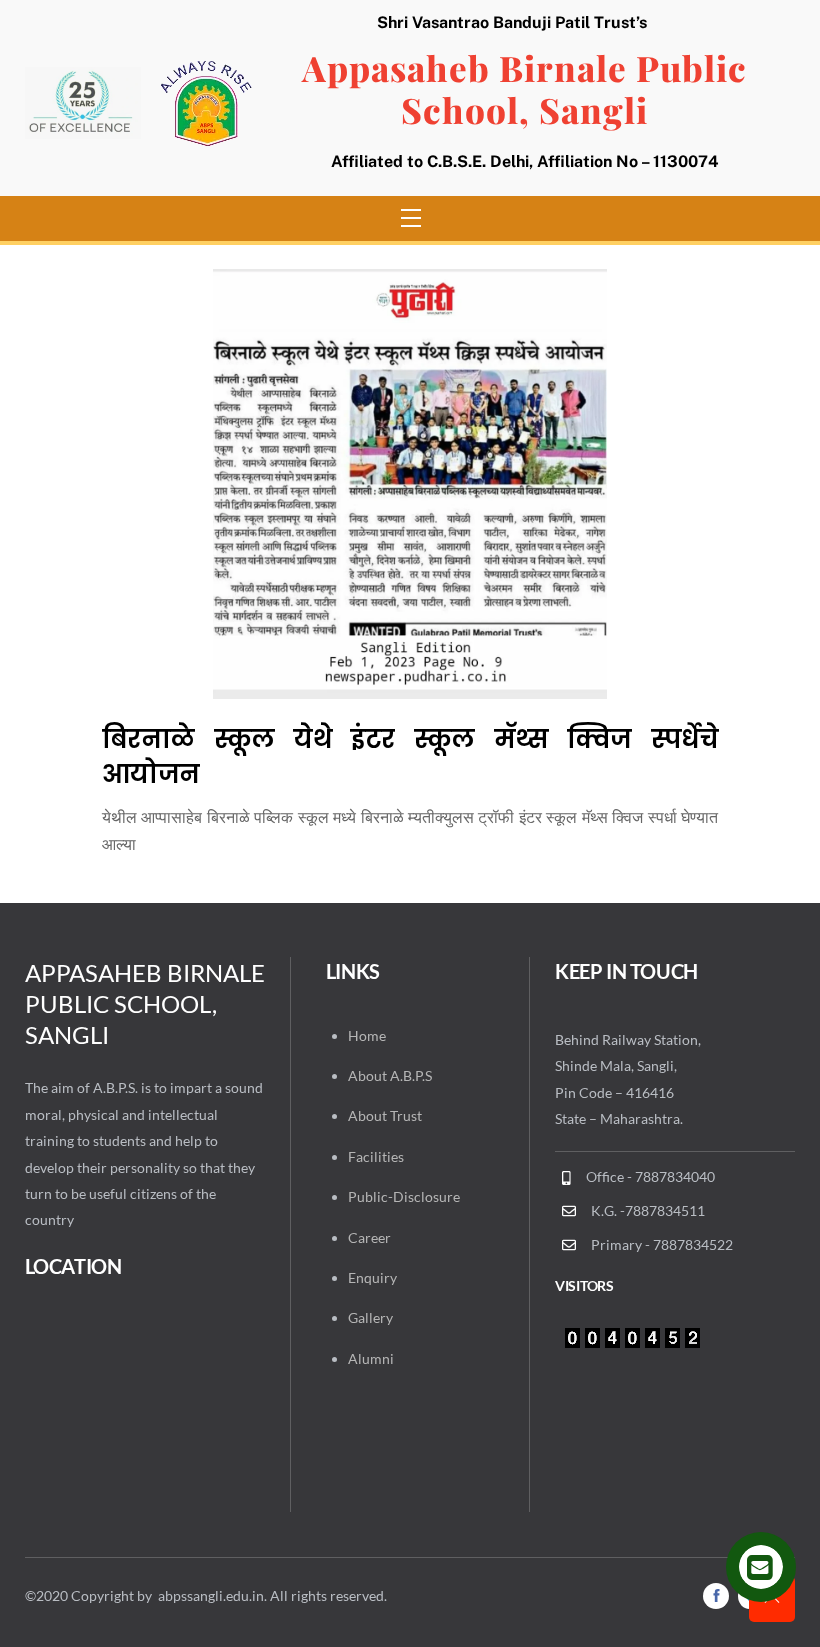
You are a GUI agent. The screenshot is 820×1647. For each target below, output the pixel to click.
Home (367, 1035)
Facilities (376, 1156)
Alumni (371, 1358)
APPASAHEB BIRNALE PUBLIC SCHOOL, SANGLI (145, 1003)
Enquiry (372, 1277)
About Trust (385, 1115)
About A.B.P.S (390, 1075)
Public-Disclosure (404, 1196)
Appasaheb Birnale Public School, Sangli (524, 88)
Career (369, 1237)
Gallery (370, 1317)
